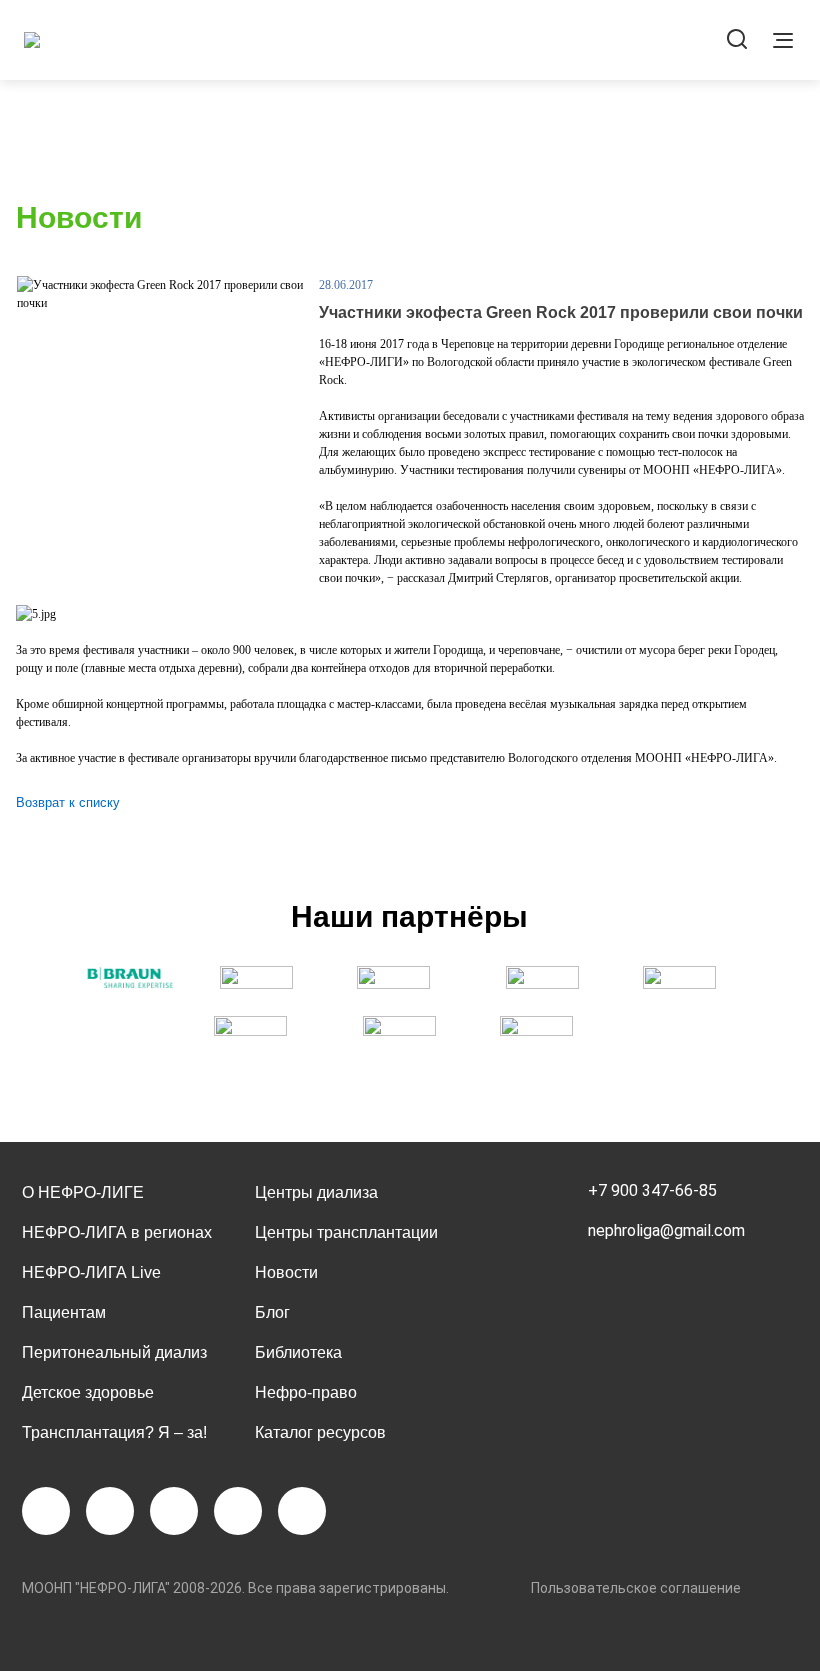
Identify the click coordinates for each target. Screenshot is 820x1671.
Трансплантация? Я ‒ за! (114, 1432)
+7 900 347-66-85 (652, 1190)
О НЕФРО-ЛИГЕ (83, 1192)
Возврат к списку (68, 802)
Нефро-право (306, 1392)
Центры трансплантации (346, 1232)
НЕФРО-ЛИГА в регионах (117, 1232)
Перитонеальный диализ (114, 1352)
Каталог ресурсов (320, 1432)
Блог (272, 1312)
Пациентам (64, 1312)
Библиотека (298, 1352)
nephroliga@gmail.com (666, 1230)
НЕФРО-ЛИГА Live (91, 1272)
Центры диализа (316, 1192)
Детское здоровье (88, 1392)
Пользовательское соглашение (636, 1588)
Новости (286, 1272)
